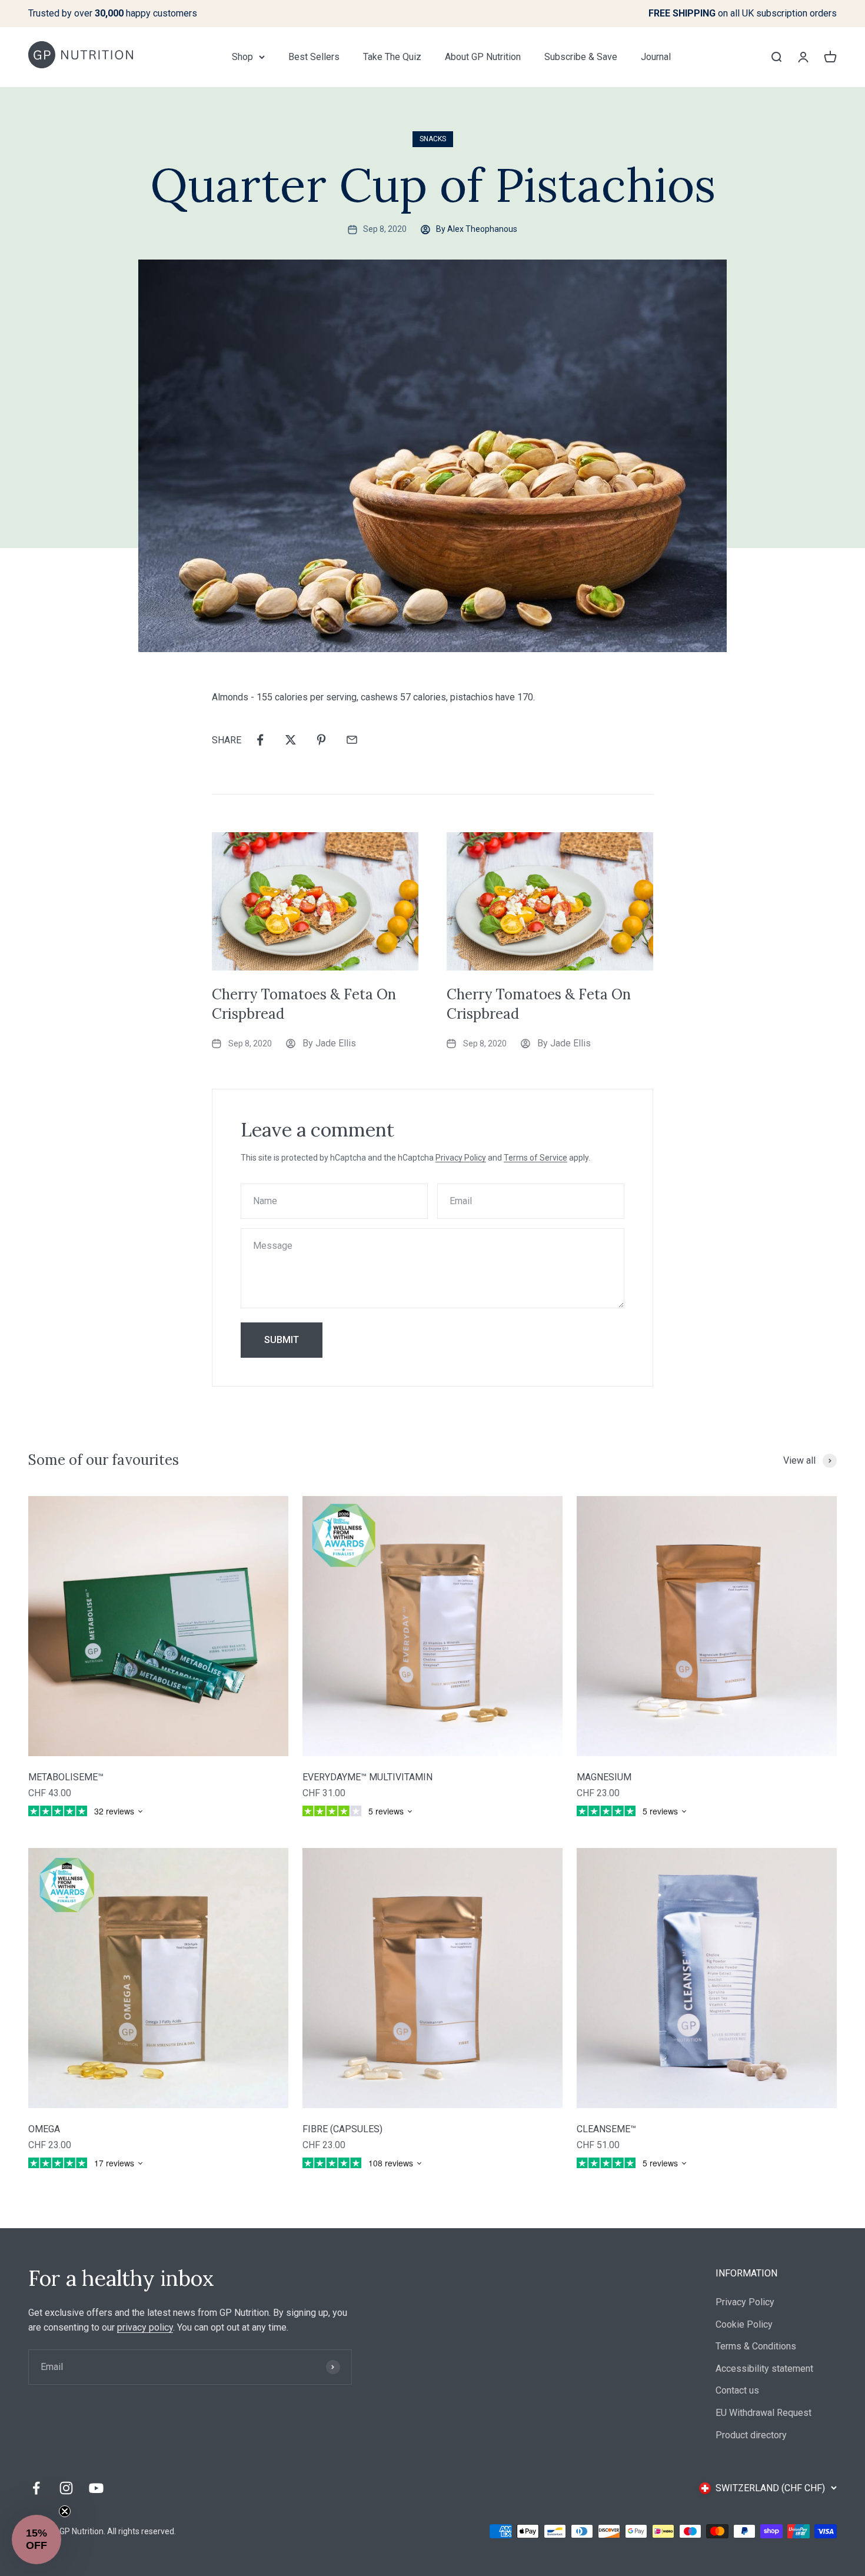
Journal (656, 57)
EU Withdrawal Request (763, 2413)
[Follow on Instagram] (66, 2488)
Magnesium (604, 1777)
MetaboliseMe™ (66, 1777)
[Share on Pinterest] (321, 740)
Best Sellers (314, 57)
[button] (36, 2540)
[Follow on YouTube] (96, 2488)
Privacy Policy (461, 1158)
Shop (242, 57)
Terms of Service (535, 1158)
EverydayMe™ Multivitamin (367, 1777)
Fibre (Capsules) (342, 2129)
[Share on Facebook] (260, 740)
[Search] (776, 56)
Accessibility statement (764, 2369)
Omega (44, 2129)
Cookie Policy (744, 2324)
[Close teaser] (65, 2511)
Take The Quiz (392, 57)
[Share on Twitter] (291, 740)
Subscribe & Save (581, 57)
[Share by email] (352, 740)
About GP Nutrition (483, 57)
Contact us (737, 2390)
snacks (433, 139)
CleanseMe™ (606, 2129)
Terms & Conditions (756, 2346)
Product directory (751, 2435)
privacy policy (145, 2327)
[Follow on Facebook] (36, 2488)
